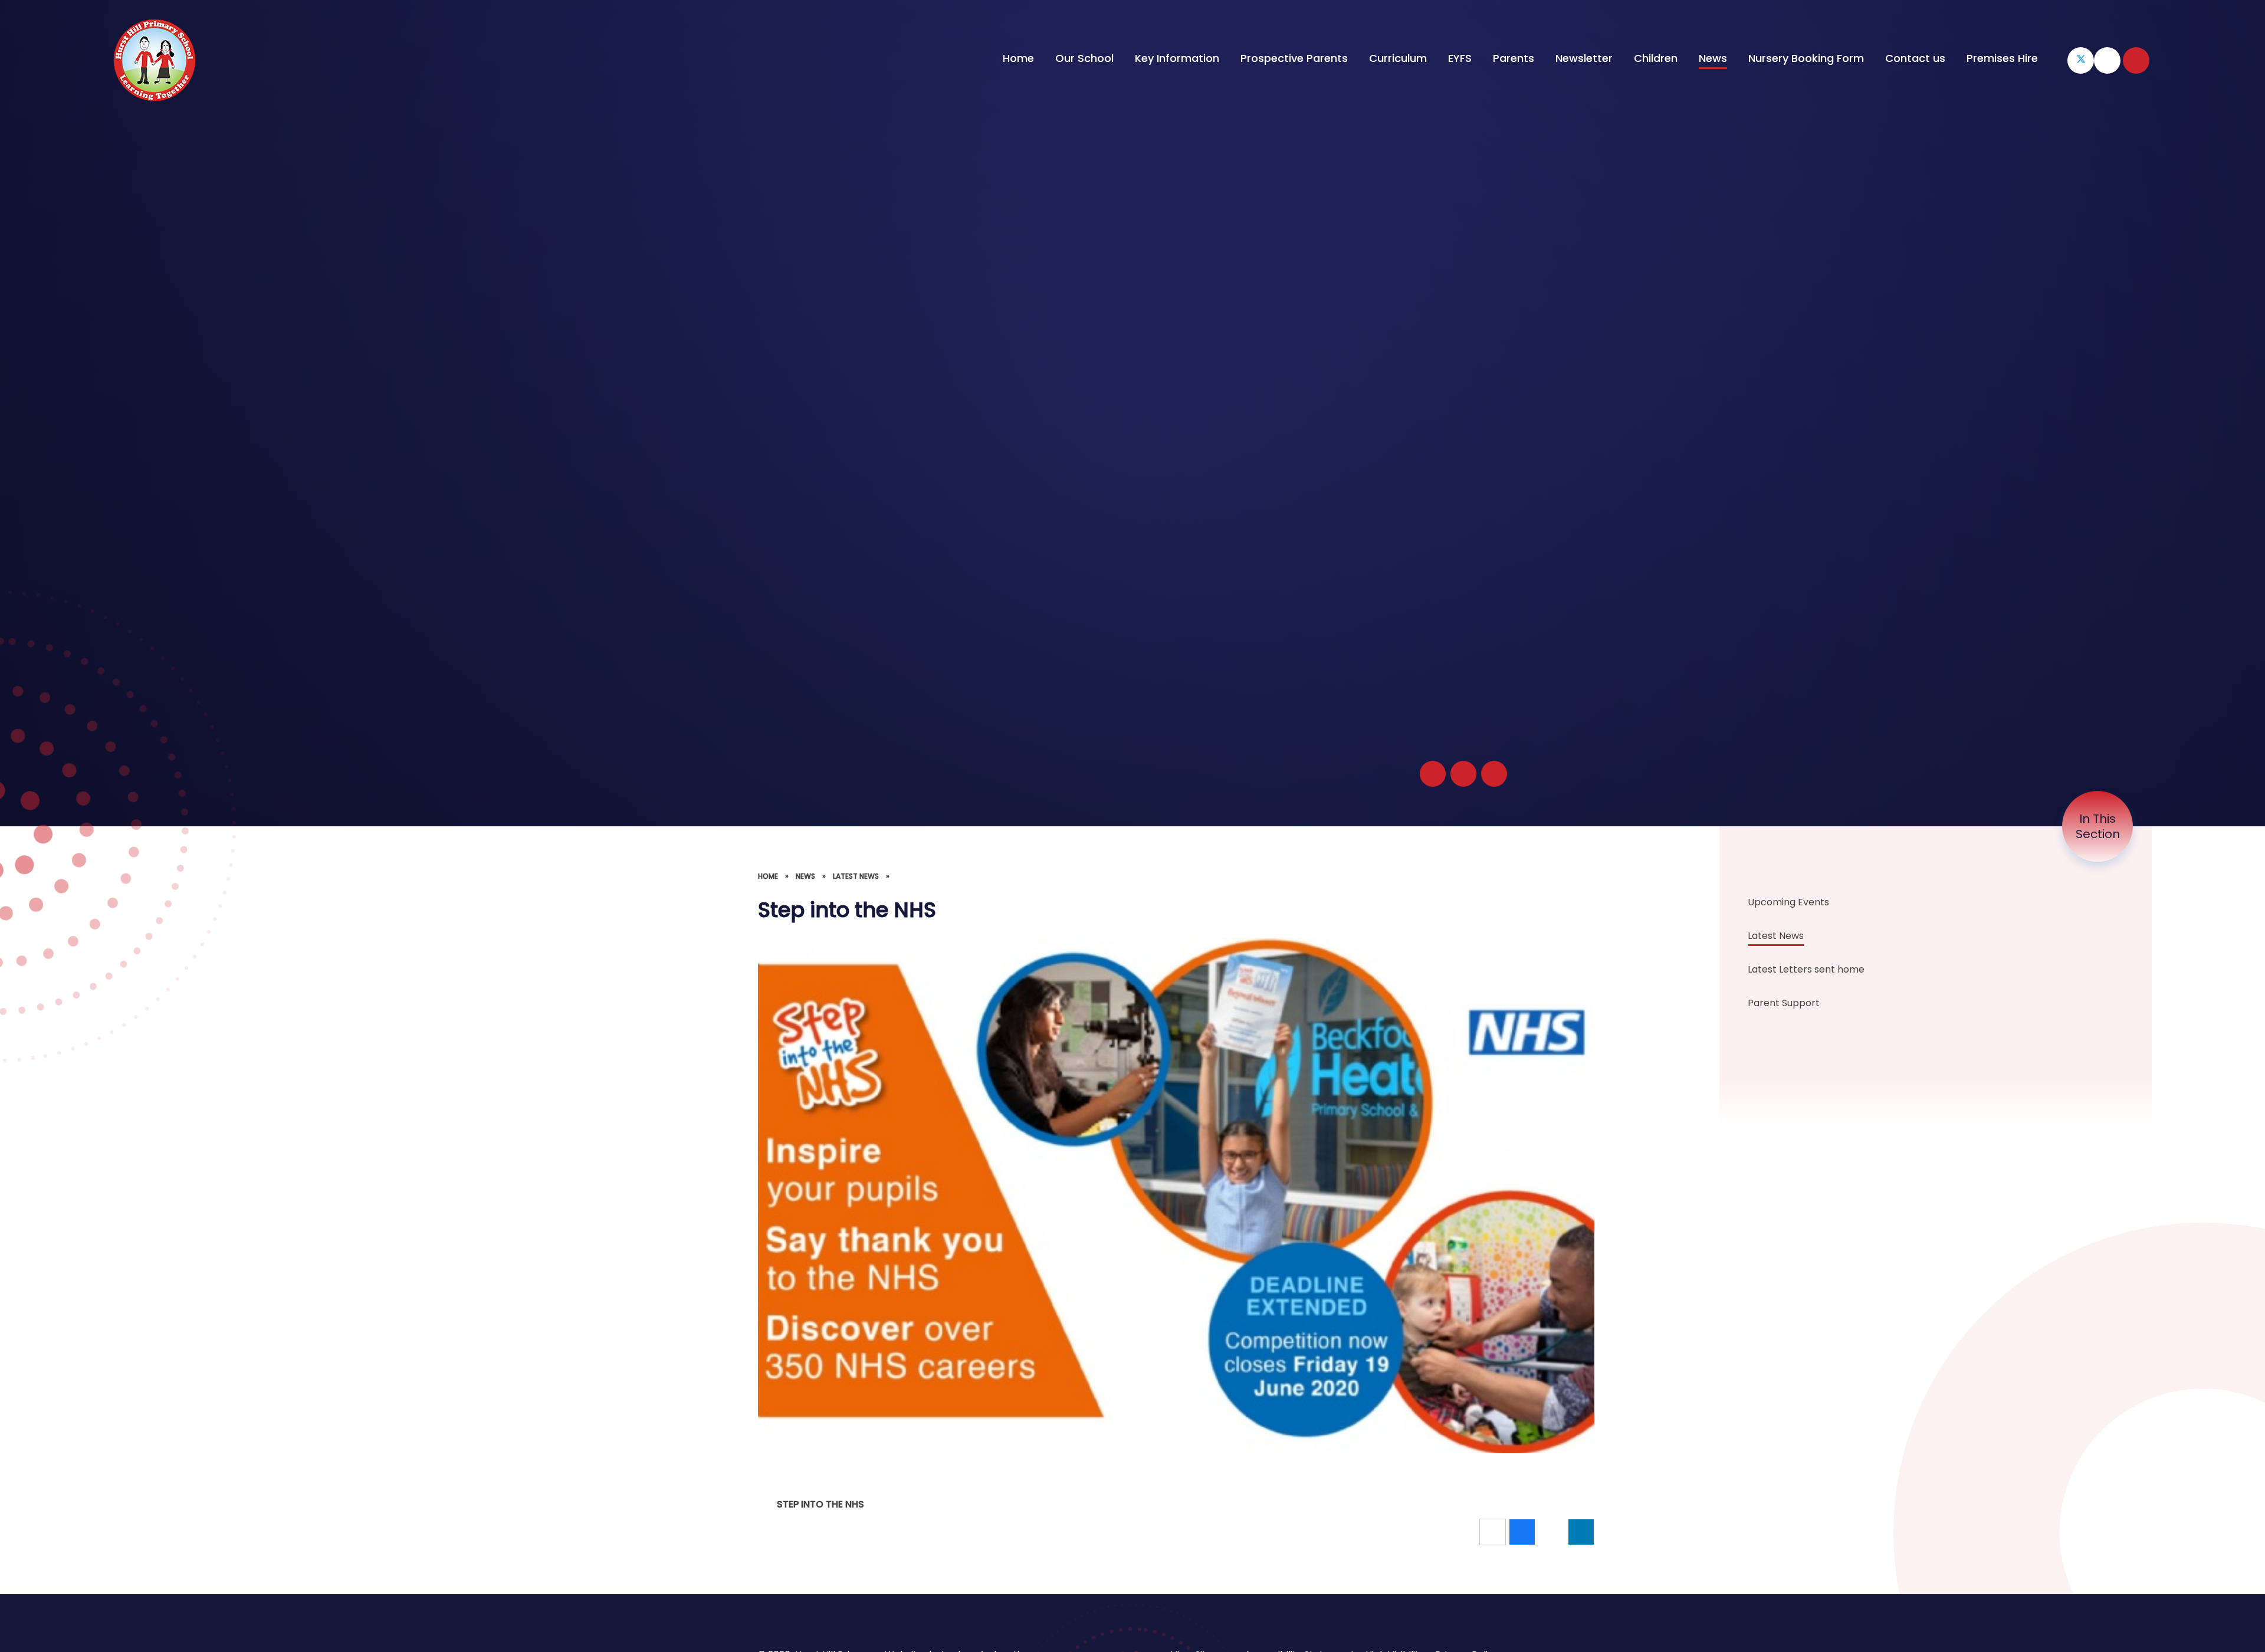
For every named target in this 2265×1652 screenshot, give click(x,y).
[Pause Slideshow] (1433, 774)
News (805, 876)
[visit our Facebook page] (2107, 60)
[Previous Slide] (1463, 774)
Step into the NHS (820, 1504)
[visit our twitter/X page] (2081, 60)
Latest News (856, 876)
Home (768, 876)
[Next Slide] (1494, 774)
